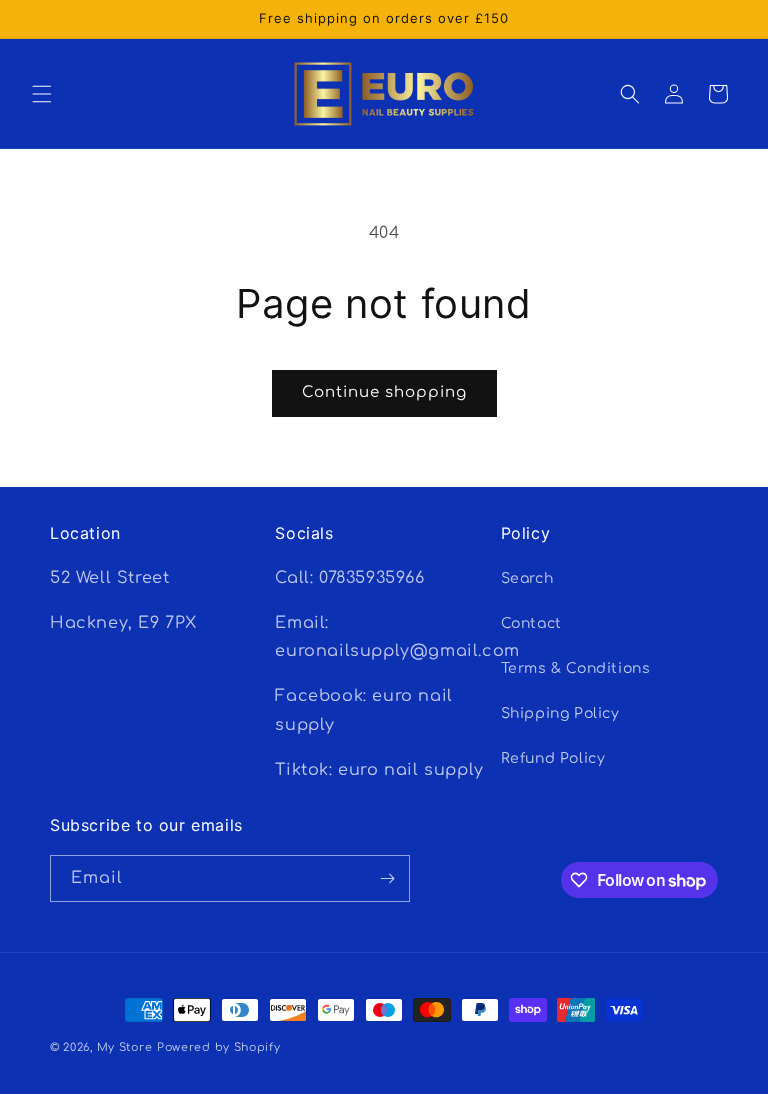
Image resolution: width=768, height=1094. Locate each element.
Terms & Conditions (576, 668)
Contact (531, 623)
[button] (42, 94)
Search (527, 578)
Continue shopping (384, 392)
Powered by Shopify (219, 1047)
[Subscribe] (387, 878)
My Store (125, 1047)
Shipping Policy (560, 713)
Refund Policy (553, 758)
